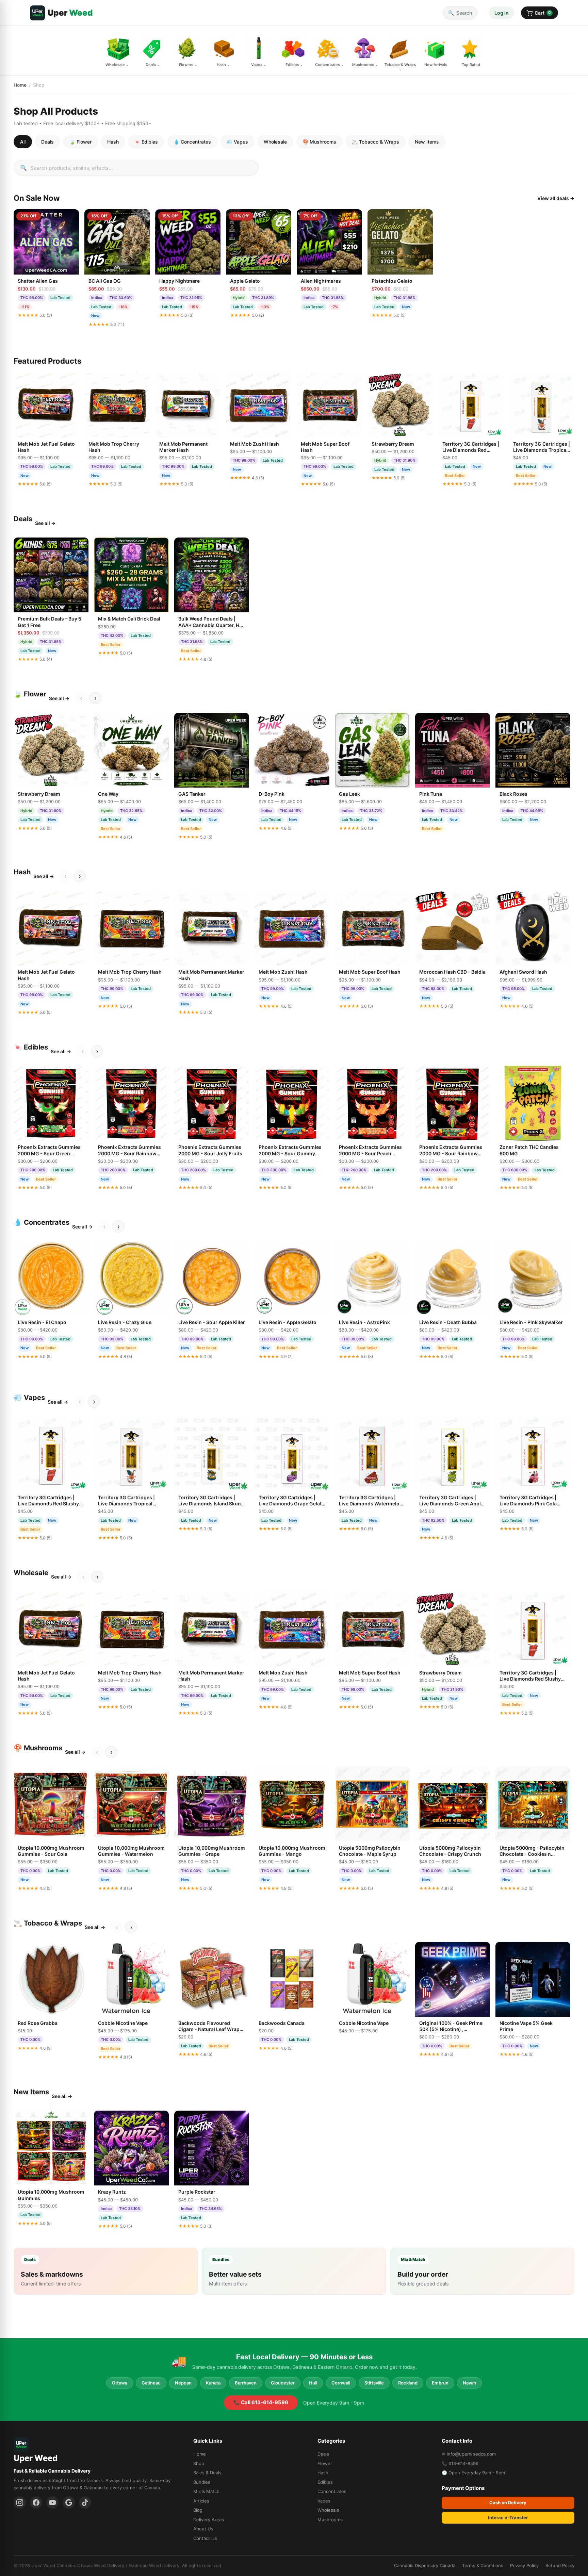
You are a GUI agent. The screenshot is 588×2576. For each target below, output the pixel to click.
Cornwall (341, 2383)
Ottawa (120, 2383)
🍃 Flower (80, 142)
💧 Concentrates (192, 142)
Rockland (408, 2383)
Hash (113, 142)
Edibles (325, 2482)
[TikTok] (85, 2503)
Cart (543, 13)
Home (20, 85)
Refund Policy (560, 2565)
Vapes (324, 2501)
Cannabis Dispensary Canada (425, 2565)
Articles (201, 2501)
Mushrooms (330, 2520)
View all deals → (556, 198)
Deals (47, 142)
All (23, 142)
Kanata (213, 2383)
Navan (469, 2383)
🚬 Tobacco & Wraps (375, 142)
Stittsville (374, 2383)
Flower (325, 2463)
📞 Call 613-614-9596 (261, 2402)
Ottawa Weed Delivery (101, 2565)
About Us (203, 2529)
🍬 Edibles (146, 142)
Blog (198, 2510)
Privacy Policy (524, 2565)
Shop (199, 2463)
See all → (45, 523)
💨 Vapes (237, 142)
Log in (502, 13)
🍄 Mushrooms (319, 142)
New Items (427, 142)
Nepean (183, 2383)
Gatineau (151, 2383)
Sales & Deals (207, 2473)
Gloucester (283, 2383)
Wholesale (275, 142)
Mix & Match (206, 2491)
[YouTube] (52, 2503)
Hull (313, 2383)
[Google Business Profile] (69, 2503)
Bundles (202, 2482)
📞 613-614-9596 (460, 2463)
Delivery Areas (209, 2520)
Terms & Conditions (483, 2565)
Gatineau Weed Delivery (154, 2565)
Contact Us (205, 2538)
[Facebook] (36, 2503)
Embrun (440, 2383)
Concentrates (332, 2491)
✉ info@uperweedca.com (469, 2454)
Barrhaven (246, 2383)
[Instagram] (20, 2503)
